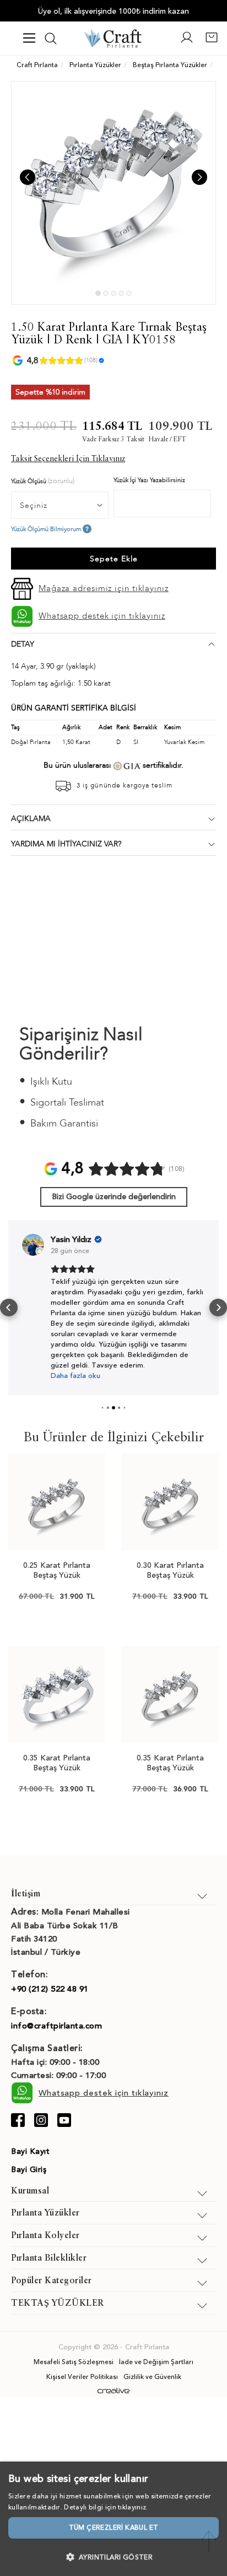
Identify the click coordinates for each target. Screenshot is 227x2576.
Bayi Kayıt (30, 2151)
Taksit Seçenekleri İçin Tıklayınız (68, 459)
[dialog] (113, 2519)
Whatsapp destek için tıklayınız (102, 616)
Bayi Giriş (29, 2170)
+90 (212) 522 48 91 (50, 1989)
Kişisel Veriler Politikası (82, 2377)
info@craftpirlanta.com (56, 2026)
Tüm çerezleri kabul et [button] (114, 2528)
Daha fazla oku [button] (75, 1376)
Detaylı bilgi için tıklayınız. (106, 2507)
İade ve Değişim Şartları (156, 2362)
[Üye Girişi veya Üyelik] (187, 42)
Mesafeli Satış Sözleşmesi (74, 2362)
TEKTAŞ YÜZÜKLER (58, 2304)
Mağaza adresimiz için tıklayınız (104, 588)
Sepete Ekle (114, 559)
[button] (9, 1308)
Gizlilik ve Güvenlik (152, 2377)
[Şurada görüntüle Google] (33, 1245)
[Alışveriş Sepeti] (212, 42)
